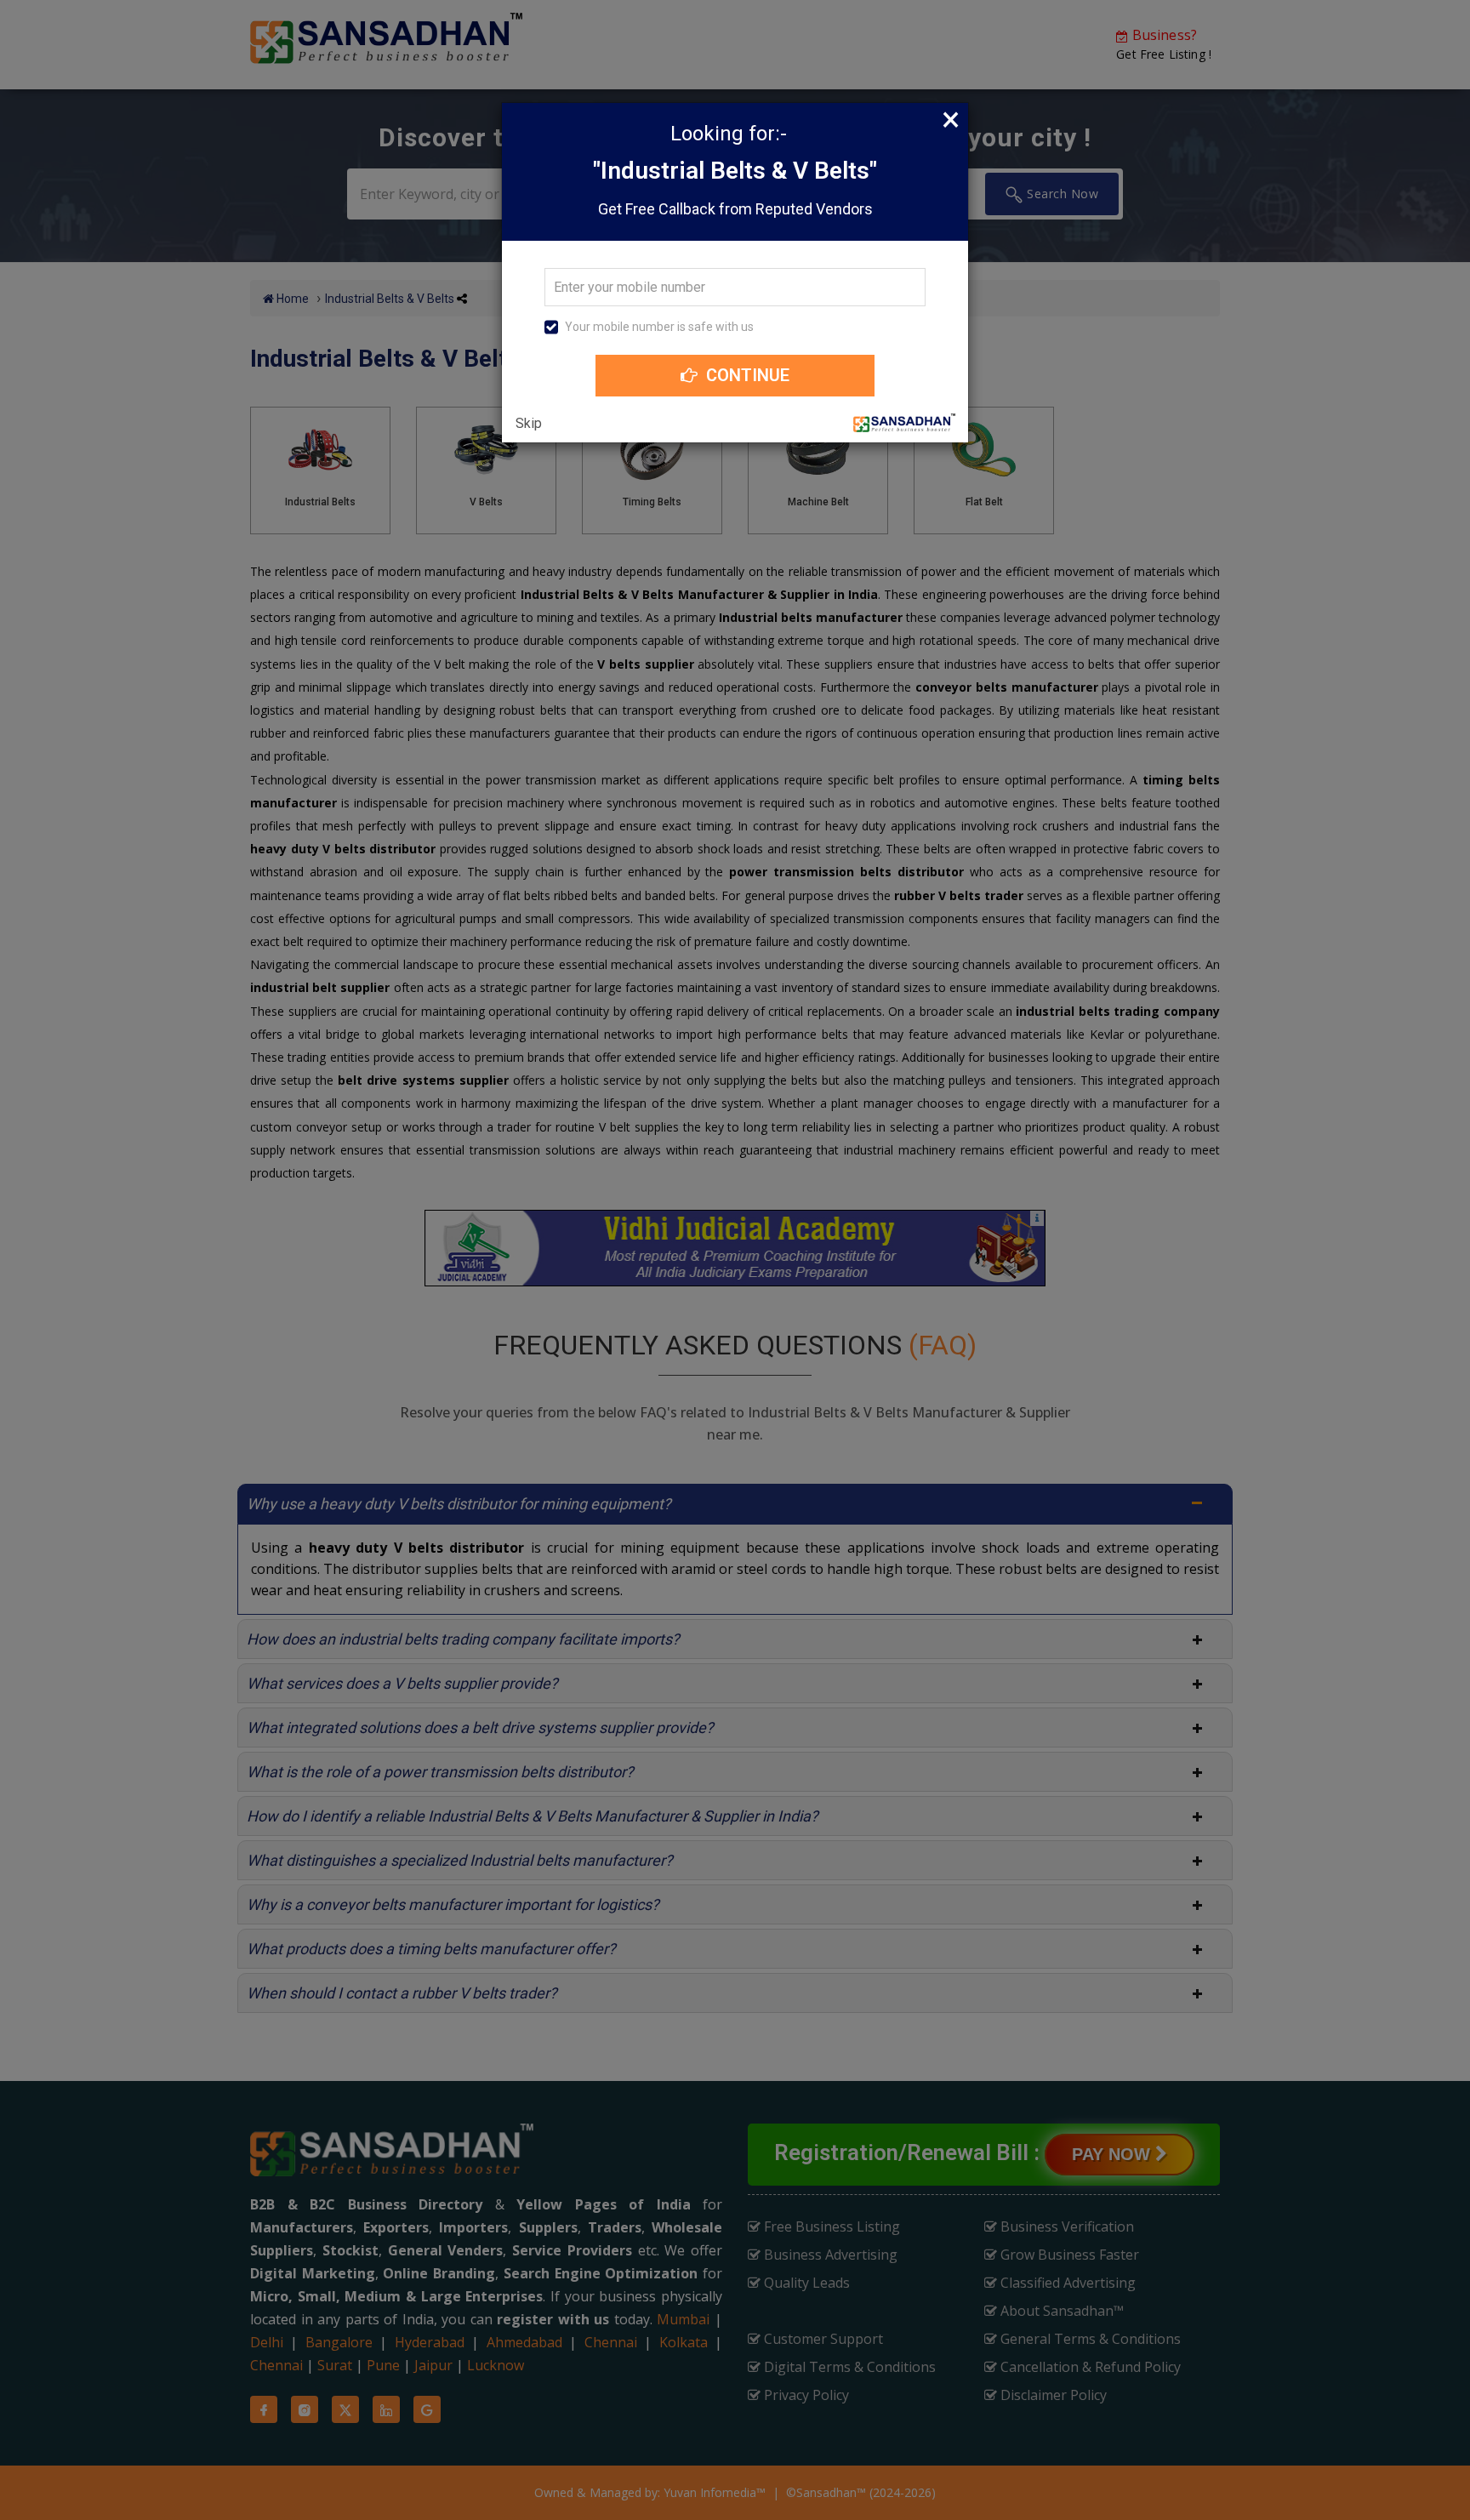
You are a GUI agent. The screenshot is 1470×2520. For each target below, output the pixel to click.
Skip (529, 424)
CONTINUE (746, 375)
